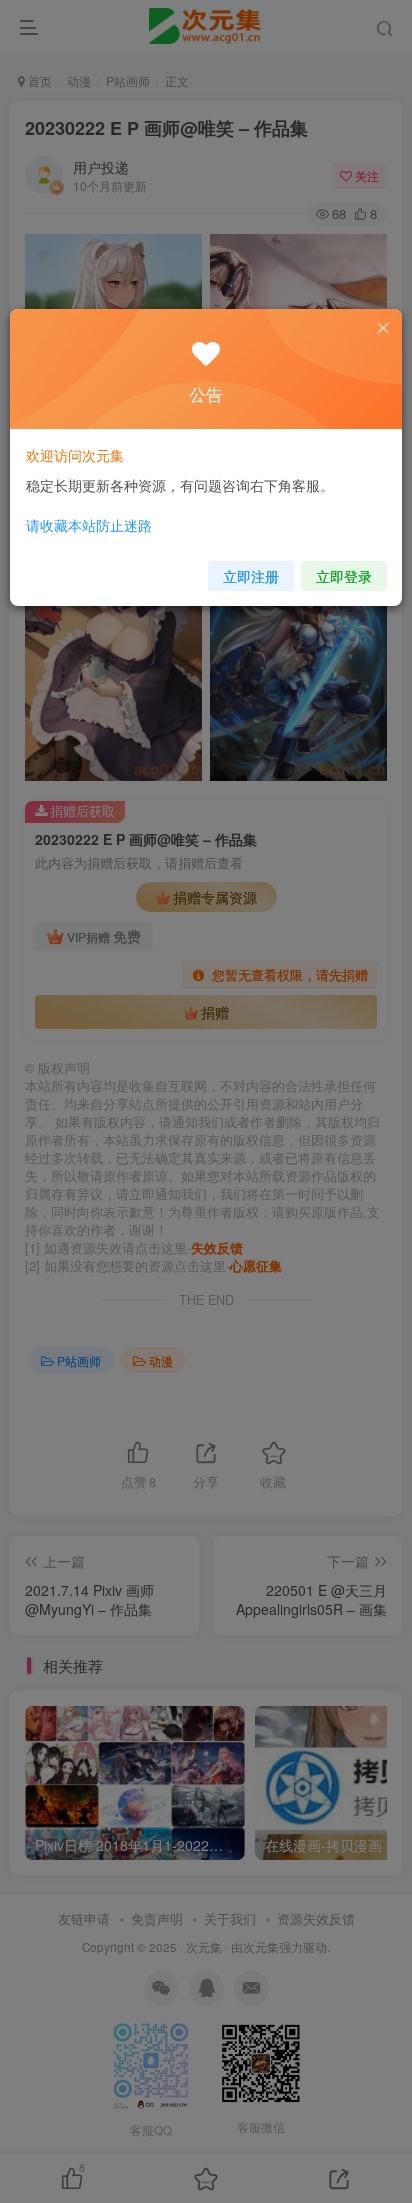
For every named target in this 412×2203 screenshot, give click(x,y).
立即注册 (251, 576)
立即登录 (344, 576)
